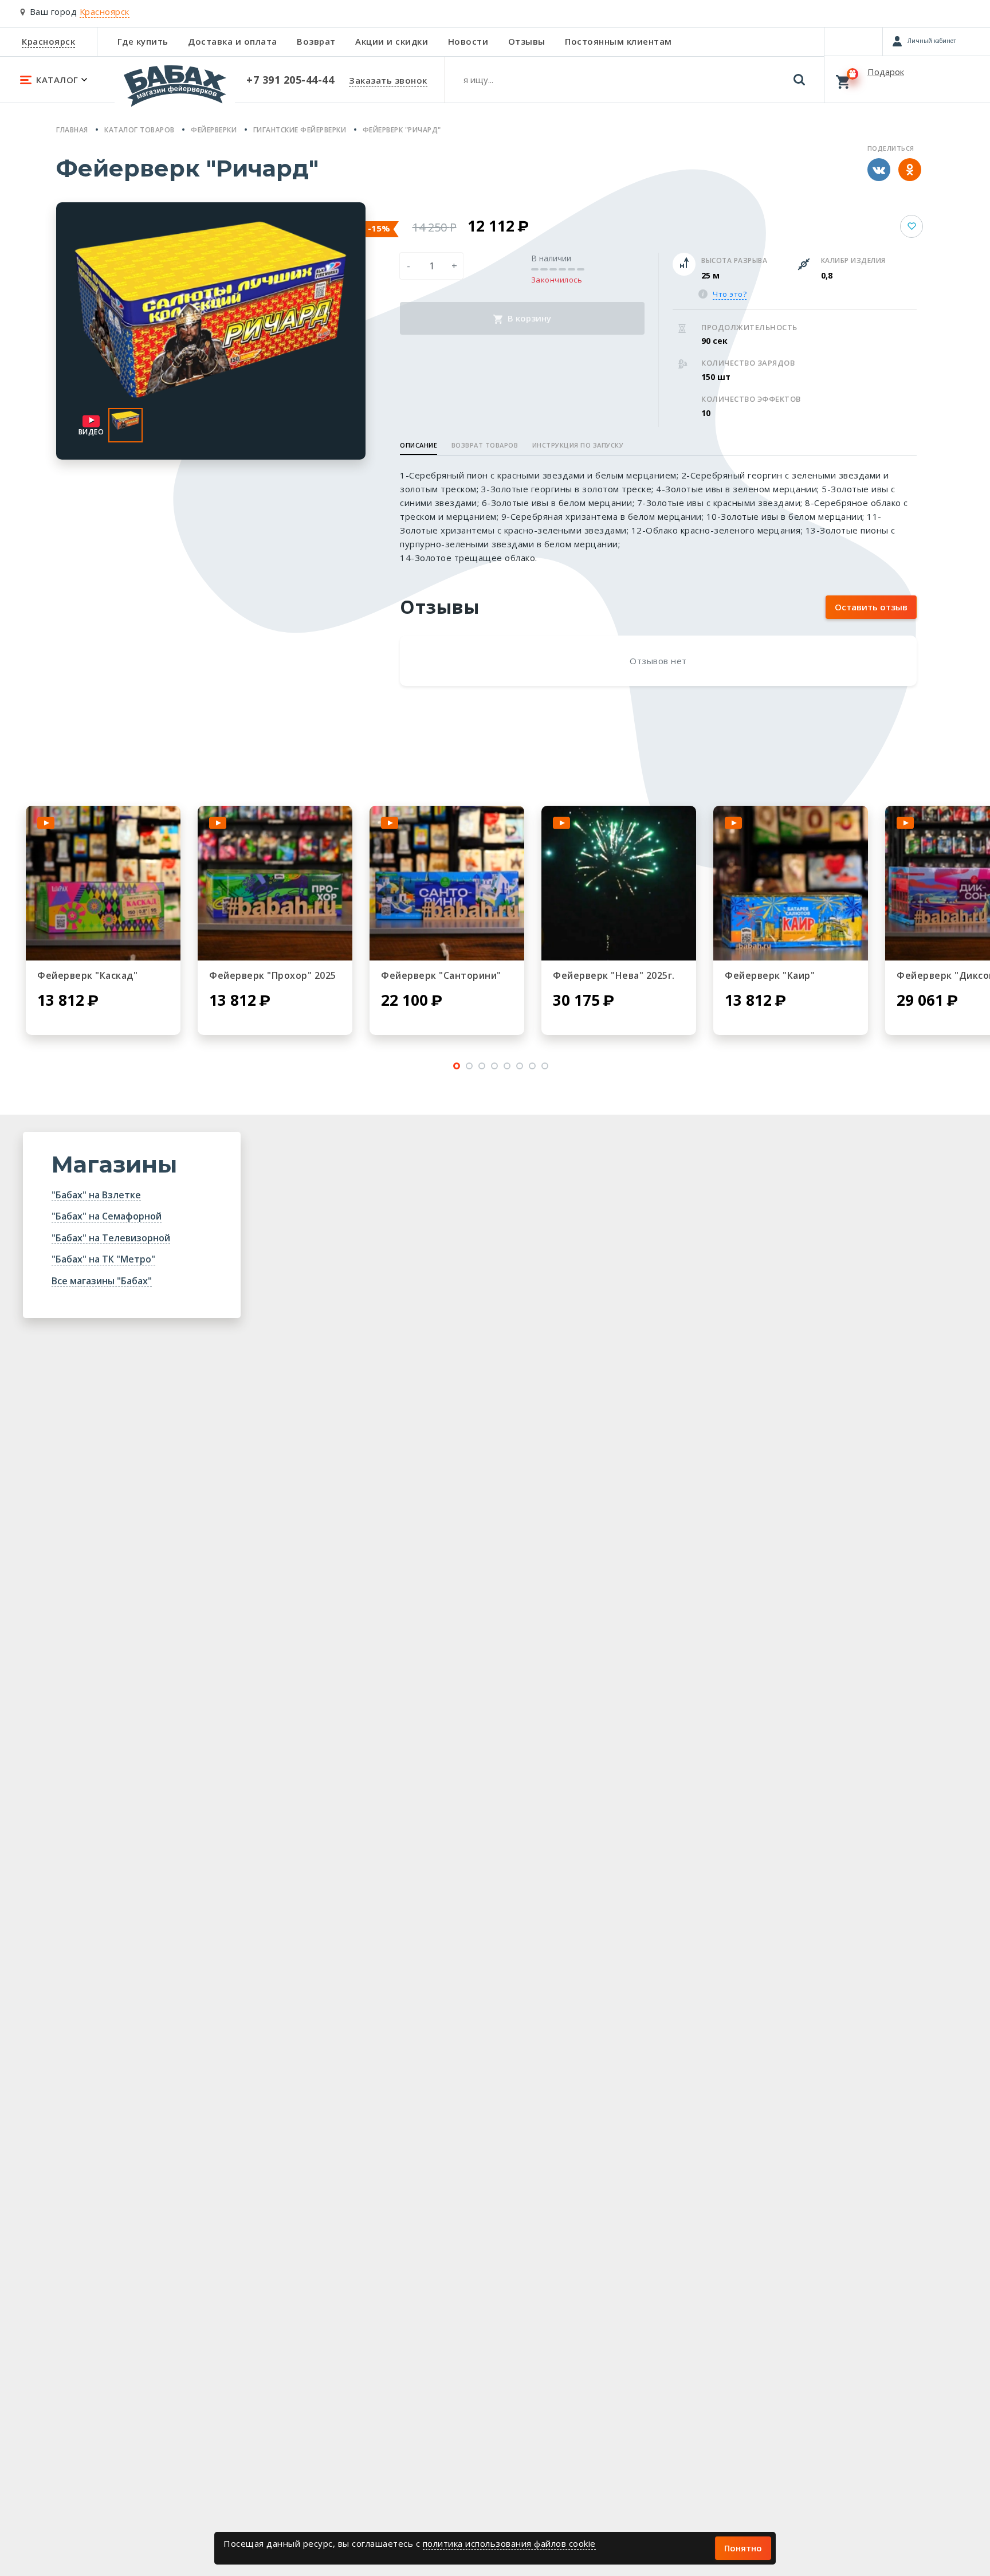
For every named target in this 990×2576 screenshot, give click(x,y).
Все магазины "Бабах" (102, 1281)
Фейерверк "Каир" (770, 975)
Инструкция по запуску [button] (578, 445)
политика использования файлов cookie (509, 2543)
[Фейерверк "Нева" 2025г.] (619, 883)
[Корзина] (907, 79)
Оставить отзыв (871, 607)
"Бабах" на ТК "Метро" (103, 1259)
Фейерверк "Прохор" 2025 (273, 975)
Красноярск (48, 41)
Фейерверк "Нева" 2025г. (614, 975)
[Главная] (175, 91)
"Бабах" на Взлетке (96, 1195)
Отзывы (527, 41)
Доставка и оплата (233, 41)
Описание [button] (419, 445)
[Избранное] (853, 41)
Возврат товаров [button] (485, 445)
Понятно (743, 2548)
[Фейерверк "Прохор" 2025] (275, 883)
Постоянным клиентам (618, 41)
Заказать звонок (388, 80)
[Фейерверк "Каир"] (791, 883)
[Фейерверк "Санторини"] (447, 883)
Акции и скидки (392, 41)
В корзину (528, 318)
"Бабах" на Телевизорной (111, 1238)
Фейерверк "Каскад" (87, 975)
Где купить (143, 41)
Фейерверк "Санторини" (441, 975)
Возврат (316, 41)
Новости (468, 41)
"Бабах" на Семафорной (107, 1216)
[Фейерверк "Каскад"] (103, 883)
